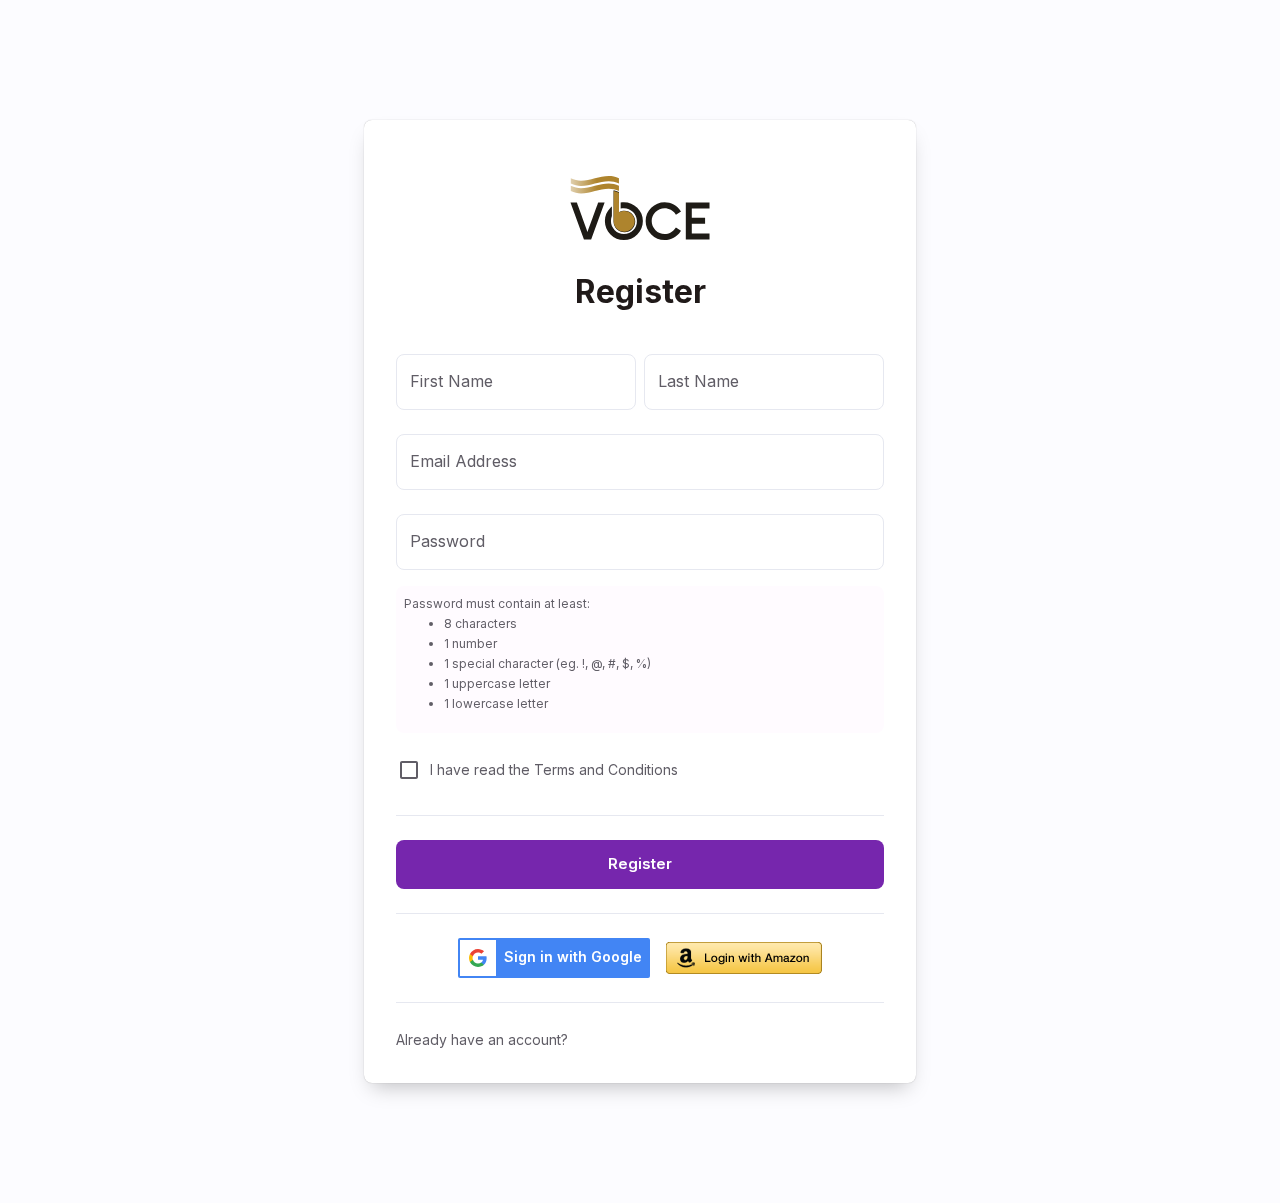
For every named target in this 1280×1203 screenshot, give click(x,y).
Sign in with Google (573, 956)
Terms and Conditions (606, 769)
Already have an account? (482, 1039)
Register (640, 863)
